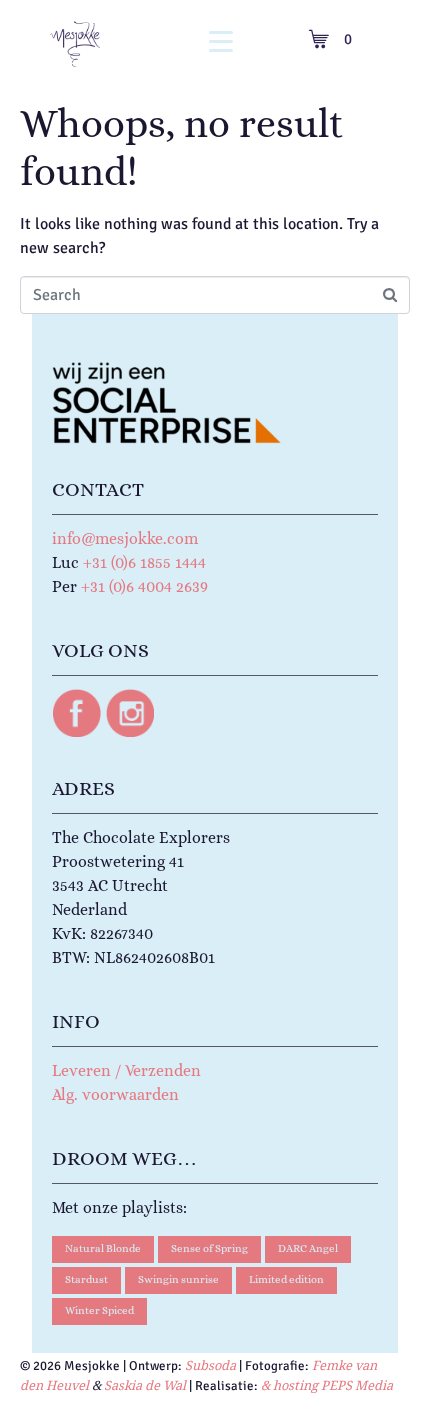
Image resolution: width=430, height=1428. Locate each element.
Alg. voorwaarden (115, 1094)
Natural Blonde (103, 1248)
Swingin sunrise (178, 1279)
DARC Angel (308, 1248)
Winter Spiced (99, 1310)
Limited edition (286, 1279)
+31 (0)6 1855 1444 (144, 562)
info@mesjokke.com (125, 538)
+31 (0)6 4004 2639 (144, 586)
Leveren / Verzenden (126, 1070)
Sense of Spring (209, 1248)
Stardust (86, 1279)
